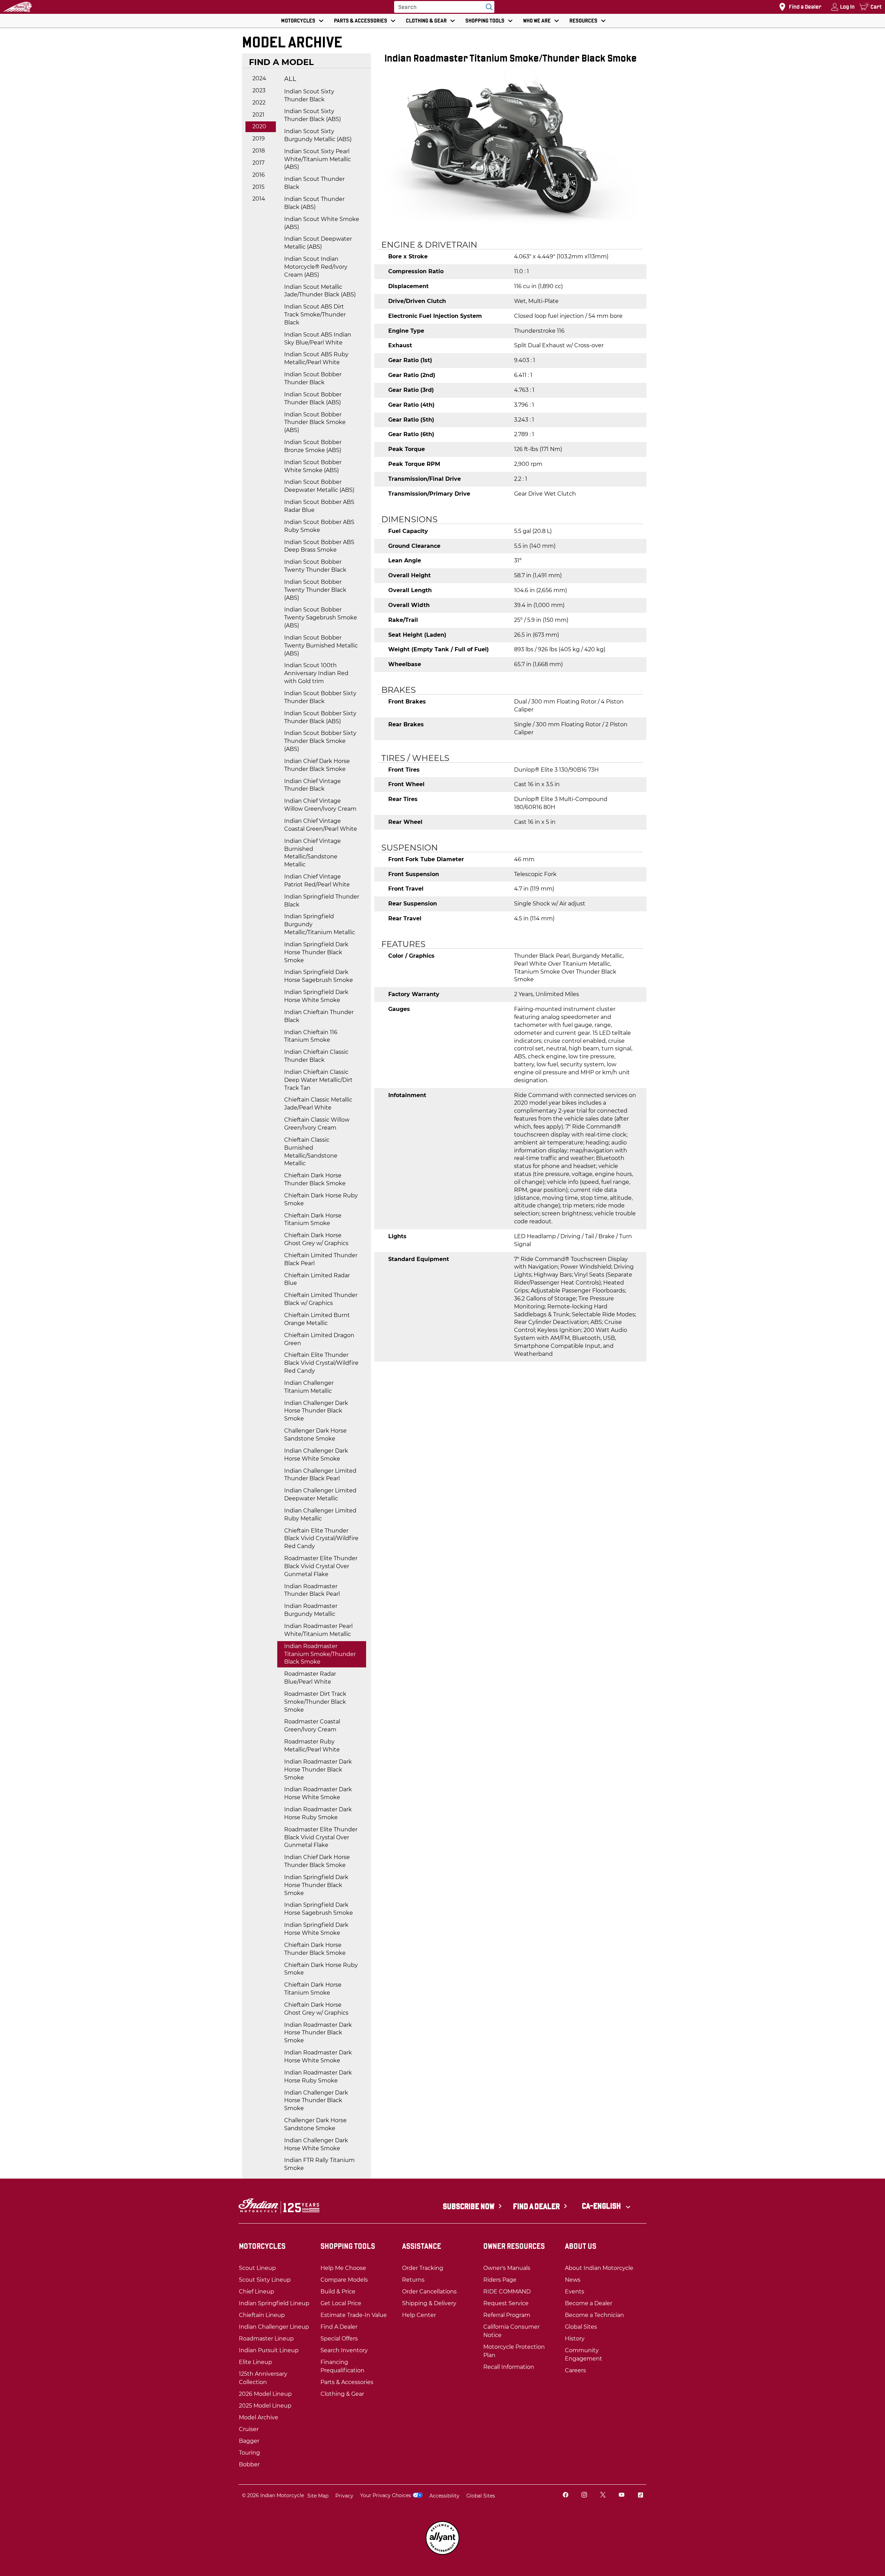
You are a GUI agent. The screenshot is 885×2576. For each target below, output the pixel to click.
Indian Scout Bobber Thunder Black (313, 378)
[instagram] (584, 2496)
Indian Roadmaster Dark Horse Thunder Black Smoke (318, 1770)
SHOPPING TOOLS (485, 21)
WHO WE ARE (537, 21)
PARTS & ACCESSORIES (361, 21)
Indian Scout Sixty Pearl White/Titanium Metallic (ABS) (318, 159)
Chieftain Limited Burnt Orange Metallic (317, 1319)
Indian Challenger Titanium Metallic (309, 1387)
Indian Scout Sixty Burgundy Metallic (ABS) (318, 135)
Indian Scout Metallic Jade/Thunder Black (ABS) (320, 291)
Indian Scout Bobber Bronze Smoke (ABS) (313, 446)
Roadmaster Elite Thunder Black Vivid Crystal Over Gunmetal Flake (321, 1566)
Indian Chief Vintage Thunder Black (313, 785)
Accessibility (444, 2496)
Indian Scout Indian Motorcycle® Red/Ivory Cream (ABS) (316, 267)
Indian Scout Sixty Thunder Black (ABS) (313, 115)
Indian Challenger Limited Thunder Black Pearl (320, 1475)
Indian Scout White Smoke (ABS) (322, 223)
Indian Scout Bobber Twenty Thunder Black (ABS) (315, 590)
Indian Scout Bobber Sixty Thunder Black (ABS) (320, 717)
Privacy (344, 2496)
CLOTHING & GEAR (426, 21)
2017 (258, 163)
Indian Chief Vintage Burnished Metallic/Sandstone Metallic (313, 853)
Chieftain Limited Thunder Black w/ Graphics (321, 1299)
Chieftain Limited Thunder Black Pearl (321, 1259)
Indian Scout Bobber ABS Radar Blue (319, 506)
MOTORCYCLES (298, 21)
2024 (259, 78)
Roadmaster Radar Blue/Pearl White (310, 1678)
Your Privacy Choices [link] (386, 2495)
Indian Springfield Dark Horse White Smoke (316, 996)
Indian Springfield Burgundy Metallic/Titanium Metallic (320, 924)
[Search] (487, 7)
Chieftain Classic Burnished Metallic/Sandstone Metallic (311, 1152)
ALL (290, 79)
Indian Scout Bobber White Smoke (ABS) (313, 466)
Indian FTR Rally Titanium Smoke (319, 2164)
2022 (259, 103)
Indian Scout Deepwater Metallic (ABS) (318, 243)
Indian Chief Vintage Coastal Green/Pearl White (321, 825)
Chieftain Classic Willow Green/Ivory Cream (317, 1124)
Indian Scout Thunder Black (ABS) (314, 203)
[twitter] (603, 2496)
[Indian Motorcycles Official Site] (18, 7)
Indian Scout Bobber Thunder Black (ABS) (313, 398)
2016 (259, 175)
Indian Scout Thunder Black (314, 183)
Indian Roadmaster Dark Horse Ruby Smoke (318, 1813)
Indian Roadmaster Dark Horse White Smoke (318, 1793)
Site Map (318, 2496)
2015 (258, 187)
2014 (259, 199)
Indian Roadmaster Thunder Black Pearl (312, 1590)
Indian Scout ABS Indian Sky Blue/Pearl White (318, 339)
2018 (259, 151)
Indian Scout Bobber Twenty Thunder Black (315, 566)
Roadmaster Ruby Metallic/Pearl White (312, 1746)
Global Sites (481, 2496)
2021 (258, 115)
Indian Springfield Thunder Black (322, 901)
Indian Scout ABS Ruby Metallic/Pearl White (316, 358)
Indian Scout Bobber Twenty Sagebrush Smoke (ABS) (321, 618)
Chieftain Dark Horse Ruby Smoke (321, 1199)
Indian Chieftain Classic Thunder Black (316, 1056)
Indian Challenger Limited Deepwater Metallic (320, 1494)
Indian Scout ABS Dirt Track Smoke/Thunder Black (315, 315)
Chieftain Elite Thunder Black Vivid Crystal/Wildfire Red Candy (321, 1363)
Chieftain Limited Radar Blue (317, 1279)
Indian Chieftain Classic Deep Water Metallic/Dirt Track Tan (318, 1080)
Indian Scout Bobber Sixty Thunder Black (320, 697)
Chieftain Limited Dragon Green (319, 1339)
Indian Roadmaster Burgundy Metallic (311, 1610)
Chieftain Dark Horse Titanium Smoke (313, 1220)
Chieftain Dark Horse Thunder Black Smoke (315, 1179)
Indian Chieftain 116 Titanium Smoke (311, 1036)
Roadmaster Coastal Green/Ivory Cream (312, 1726)
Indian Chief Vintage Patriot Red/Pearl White (317, 881)
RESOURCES (583, 21)
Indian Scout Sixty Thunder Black (309, 95)
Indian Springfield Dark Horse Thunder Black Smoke (316, 952)
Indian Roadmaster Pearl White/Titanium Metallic (318, 1630)
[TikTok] (640, 2496)
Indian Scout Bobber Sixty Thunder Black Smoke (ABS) (320, 741)
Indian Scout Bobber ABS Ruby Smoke (319, 526)
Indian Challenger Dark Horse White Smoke (316, 1455)
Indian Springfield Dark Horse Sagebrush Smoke (319, 976)
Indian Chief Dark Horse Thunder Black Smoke (317, 765)
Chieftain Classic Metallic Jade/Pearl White (318, 1104)
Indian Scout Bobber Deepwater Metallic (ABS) (319, 486)
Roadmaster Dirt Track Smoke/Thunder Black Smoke (315, 1702)
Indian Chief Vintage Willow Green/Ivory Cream (320, 805)
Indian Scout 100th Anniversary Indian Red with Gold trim (316, 673)
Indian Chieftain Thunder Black (319, 1016)
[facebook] (566, 2496)
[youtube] (622, 2496)
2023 (259, 90)
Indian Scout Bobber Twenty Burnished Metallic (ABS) (321, 646)
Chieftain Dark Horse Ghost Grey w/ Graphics (316, 1239)
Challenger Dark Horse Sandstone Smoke (315, 1435)
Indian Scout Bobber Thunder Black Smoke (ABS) (315, 422)
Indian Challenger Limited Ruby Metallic (320, 1515)
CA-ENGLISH (602, 2206)
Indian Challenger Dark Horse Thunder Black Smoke (316, 1411)
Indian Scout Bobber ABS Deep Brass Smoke (319, 546)
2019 (259, 139)
